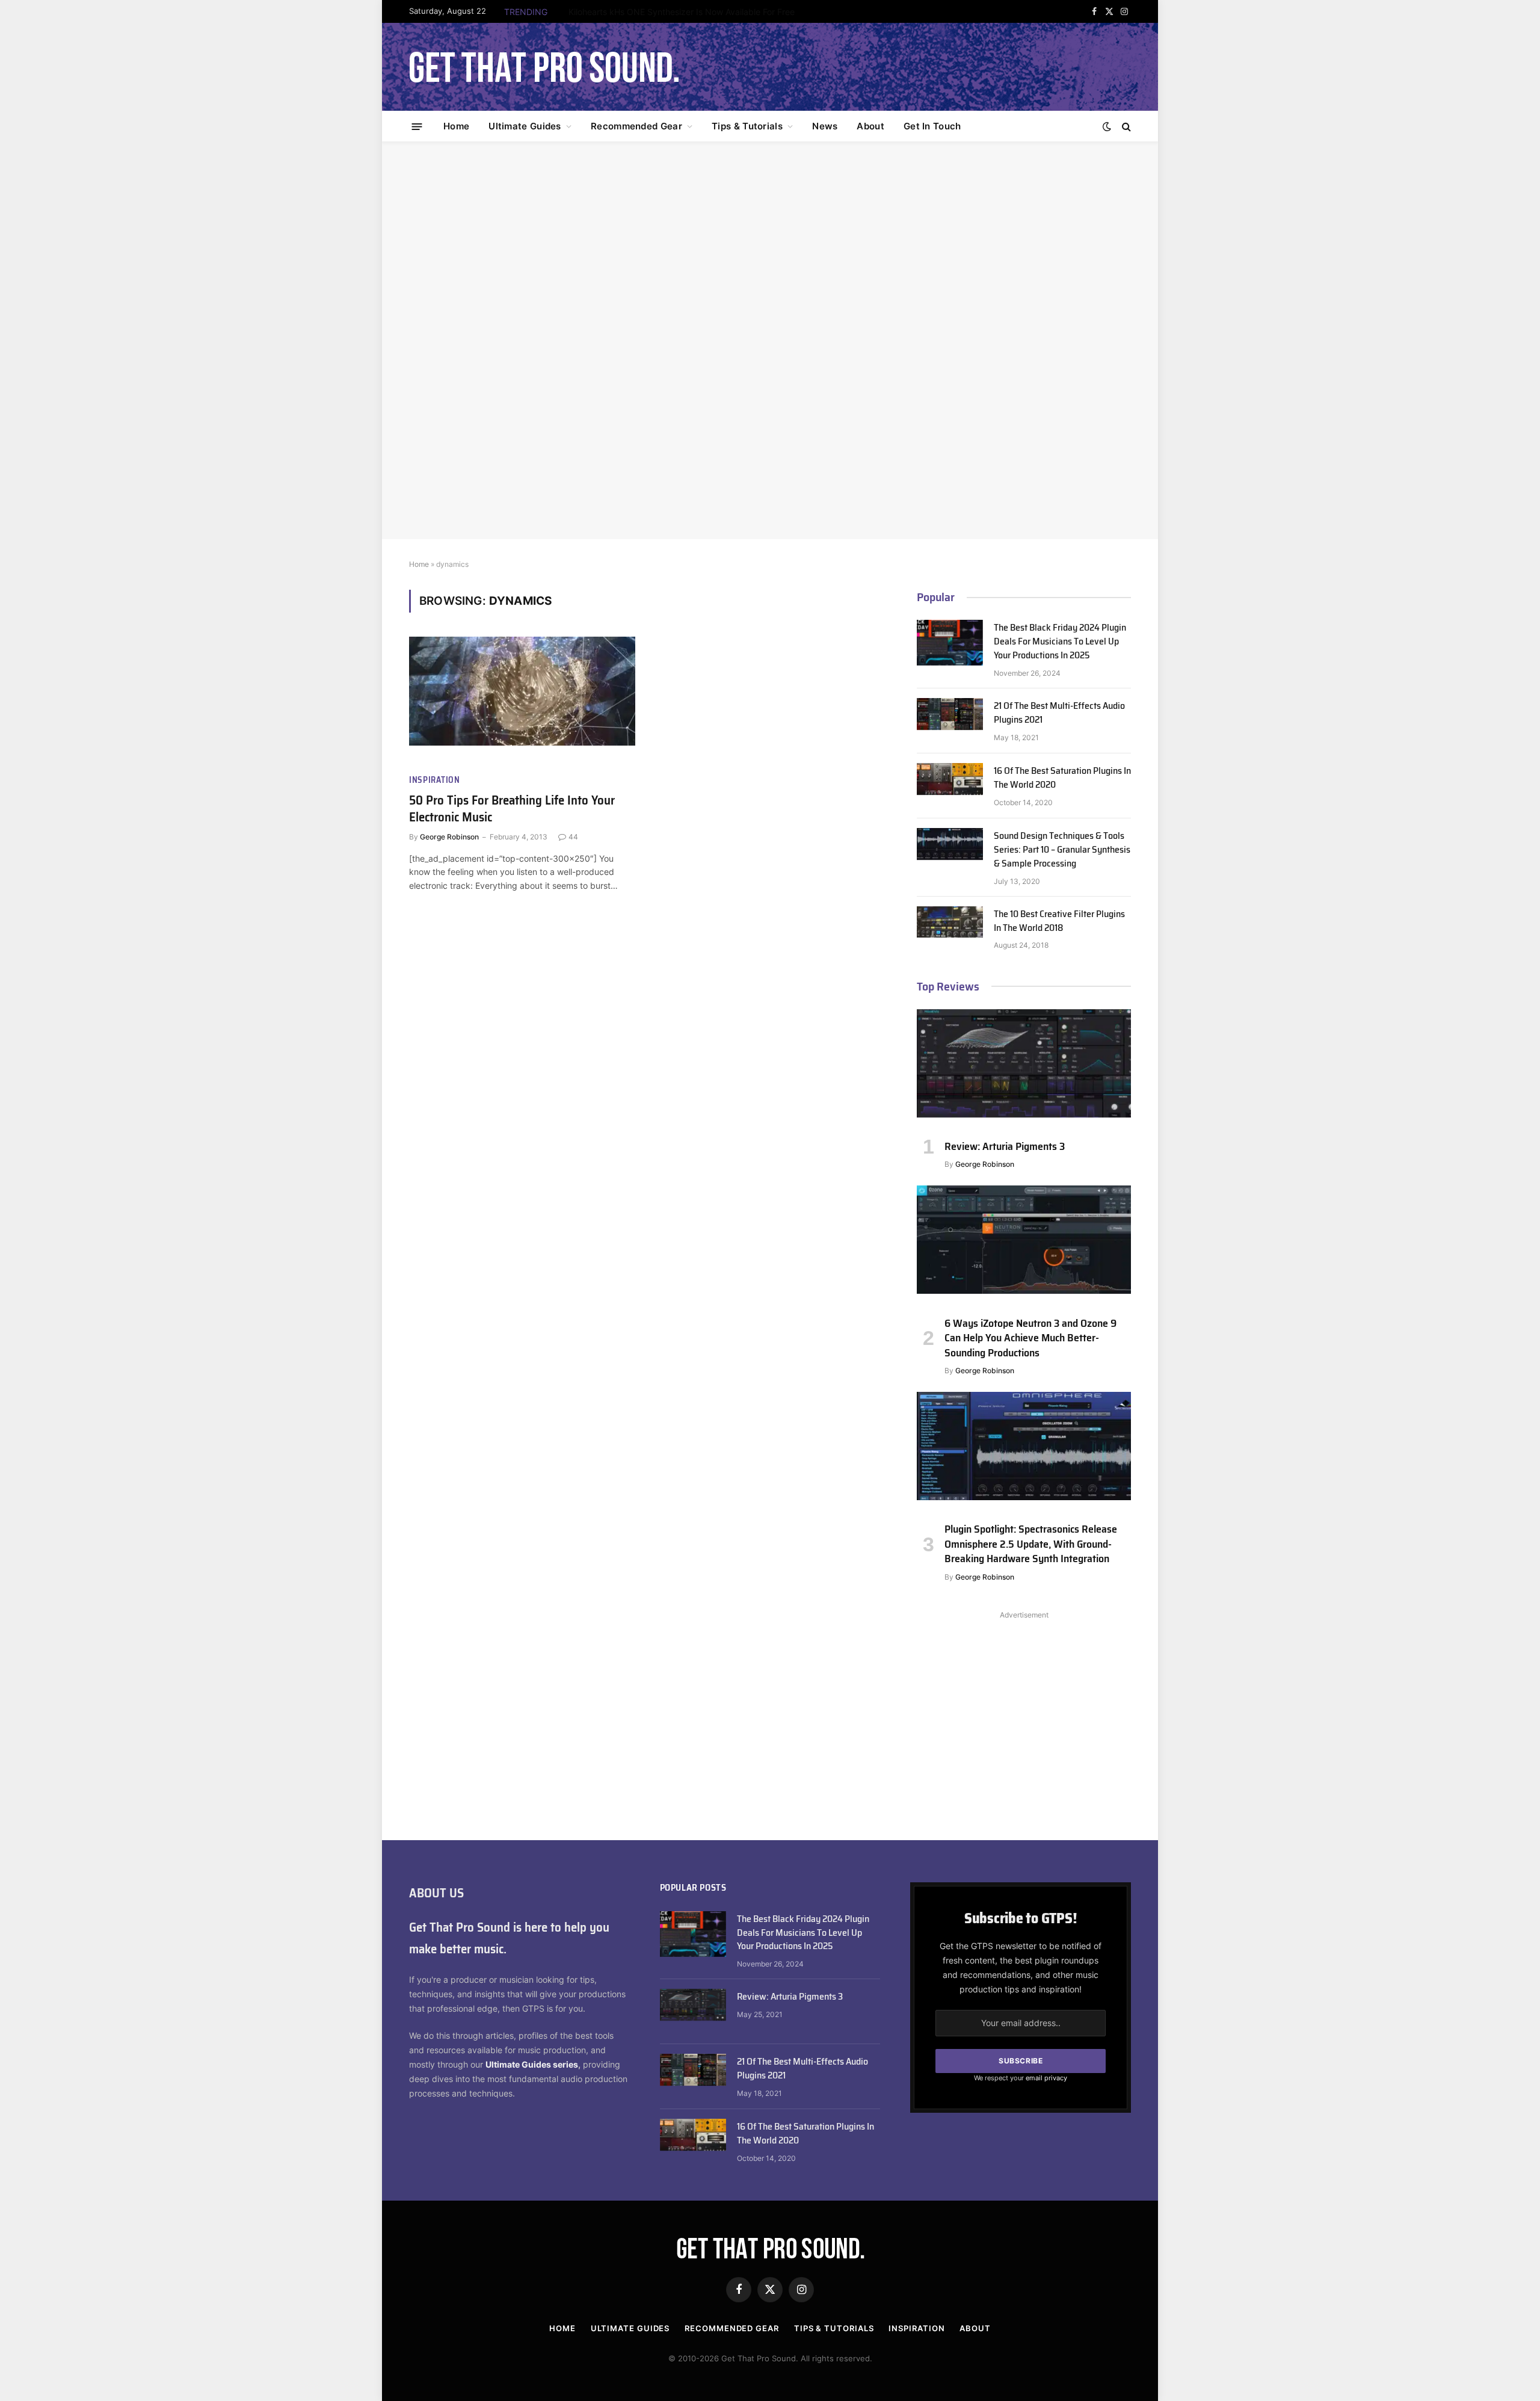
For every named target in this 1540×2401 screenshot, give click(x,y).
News (825, 126)
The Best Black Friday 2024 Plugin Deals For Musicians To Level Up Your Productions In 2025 (1060, 642)
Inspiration (435, 780)
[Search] (1125, 127)
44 (573, 837)
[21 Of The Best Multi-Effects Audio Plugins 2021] (950, 721)
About (870, 126)
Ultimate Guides (525, 126)
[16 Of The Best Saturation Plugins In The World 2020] (950, 786)
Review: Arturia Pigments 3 (1005, 1146)
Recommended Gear (636, 126)
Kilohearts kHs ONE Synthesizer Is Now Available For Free (682, 12)
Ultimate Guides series (532, 2064)
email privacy (1046, 2078)
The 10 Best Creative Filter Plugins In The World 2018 (1059, 921)
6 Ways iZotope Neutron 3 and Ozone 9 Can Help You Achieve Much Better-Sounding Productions (1030, 1338)
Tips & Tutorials (747, 126)
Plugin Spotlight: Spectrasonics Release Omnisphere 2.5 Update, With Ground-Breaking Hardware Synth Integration (1031, 1544)
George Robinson (449, 837)
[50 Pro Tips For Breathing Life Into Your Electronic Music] (522, 700)
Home (456, 126)
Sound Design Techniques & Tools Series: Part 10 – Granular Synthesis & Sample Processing (1062, 850)
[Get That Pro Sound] (544, 67)
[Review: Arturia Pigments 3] (1024, 1069)
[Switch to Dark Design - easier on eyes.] (1107, 126)
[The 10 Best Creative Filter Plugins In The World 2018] (950, 929)
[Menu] (417, 126)
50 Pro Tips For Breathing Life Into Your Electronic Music (512, 809)
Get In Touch (932, 126)
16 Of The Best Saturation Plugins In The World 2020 (1062, 778)
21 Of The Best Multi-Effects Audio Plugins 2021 (1059, 713)
